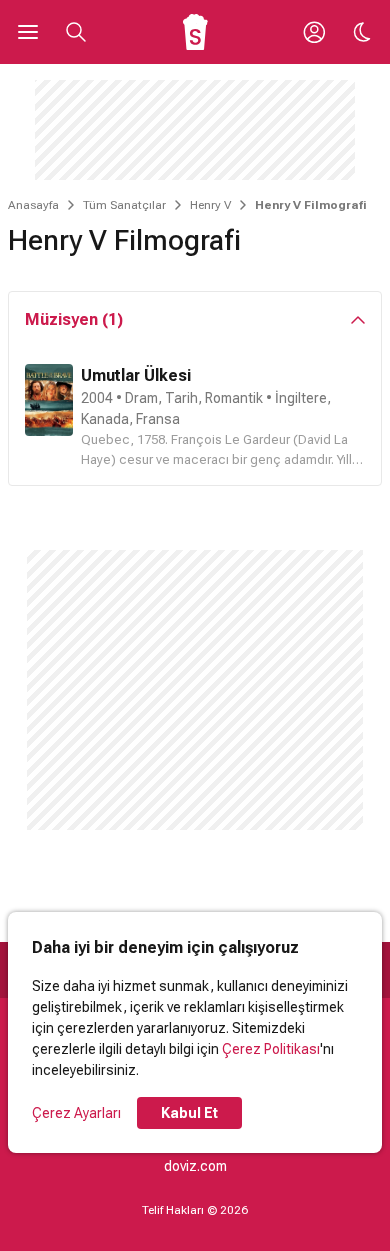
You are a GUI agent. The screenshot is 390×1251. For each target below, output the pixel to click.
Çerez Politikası (271, 1049)
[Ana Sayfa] (195, 32)
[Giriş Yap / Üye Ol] (314, 32)
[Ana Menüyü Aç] (28, 32)
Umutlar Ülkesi (136, 375)
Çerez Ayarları (76, 1113)
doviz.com (195, 1166)
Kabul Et (189, 1113)
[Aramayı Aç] (76, 32)
